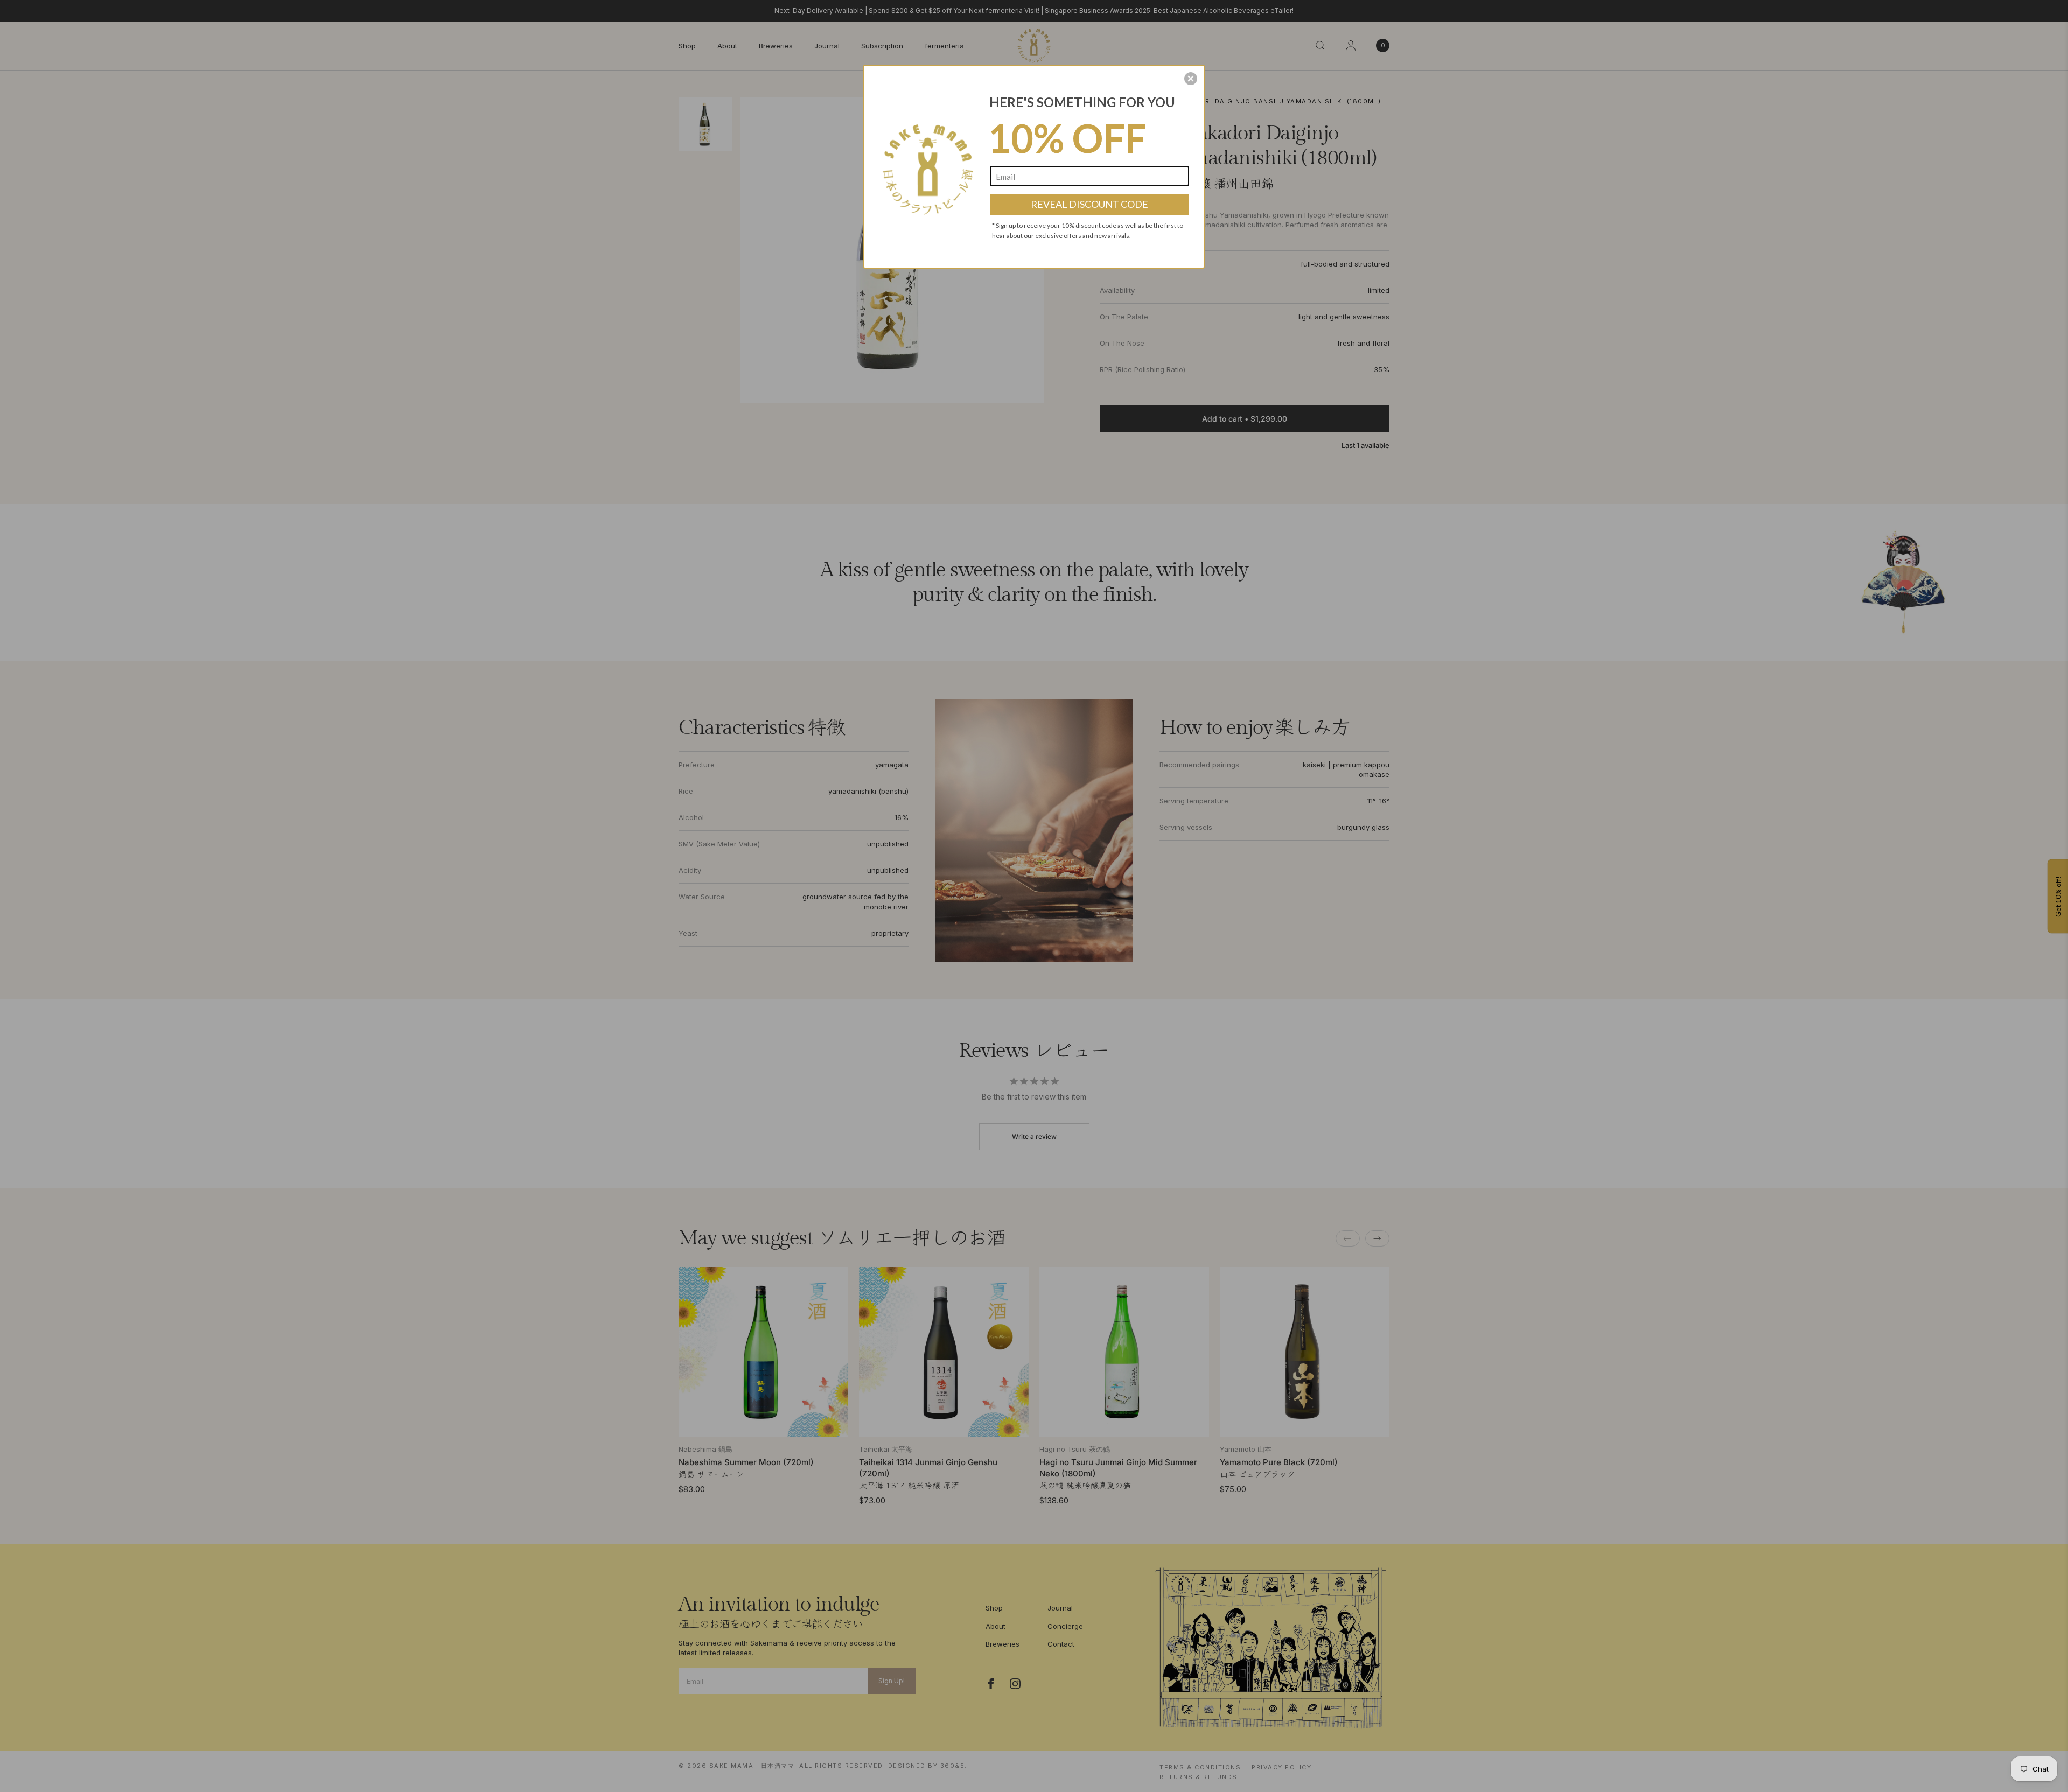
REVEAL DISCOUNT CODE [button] (1089, 204)
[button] (1191, 79)
